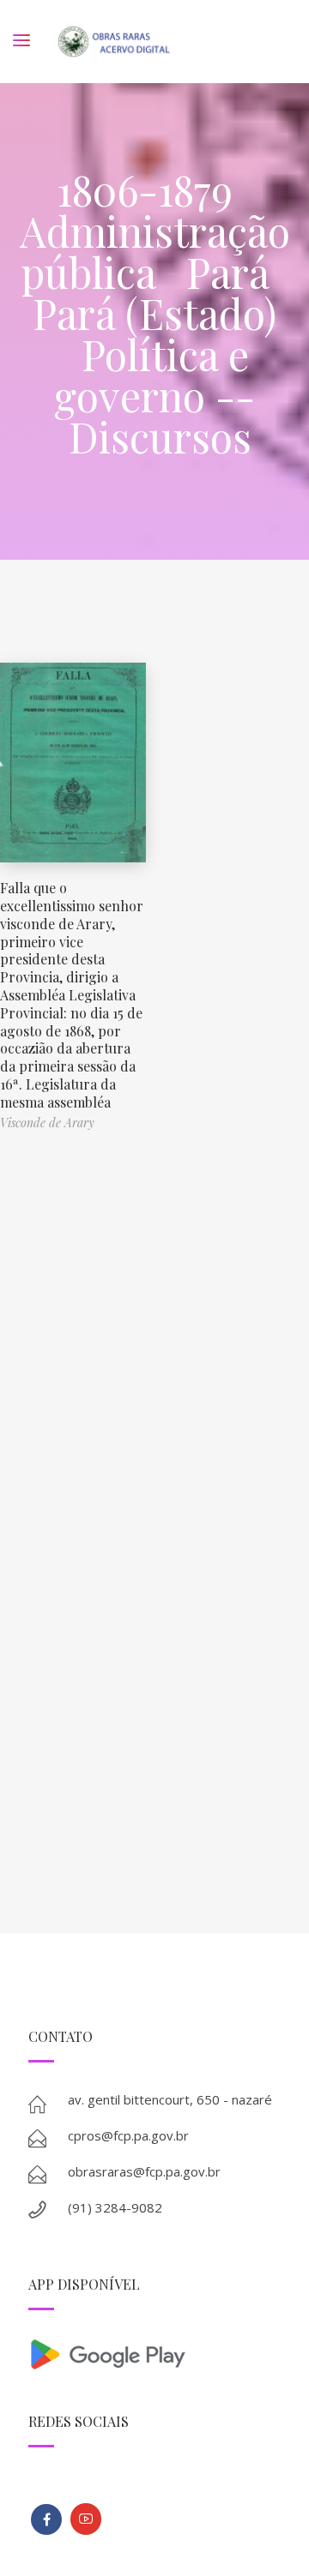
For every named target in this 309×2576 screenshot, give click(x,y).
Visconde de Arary (47, 1123)
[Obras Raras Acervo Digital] (114, 42)
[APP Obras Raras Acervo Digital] (154, 2353)
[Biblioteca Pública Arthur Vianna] (46, 2519)
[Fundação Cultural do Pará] (86, 2519)
